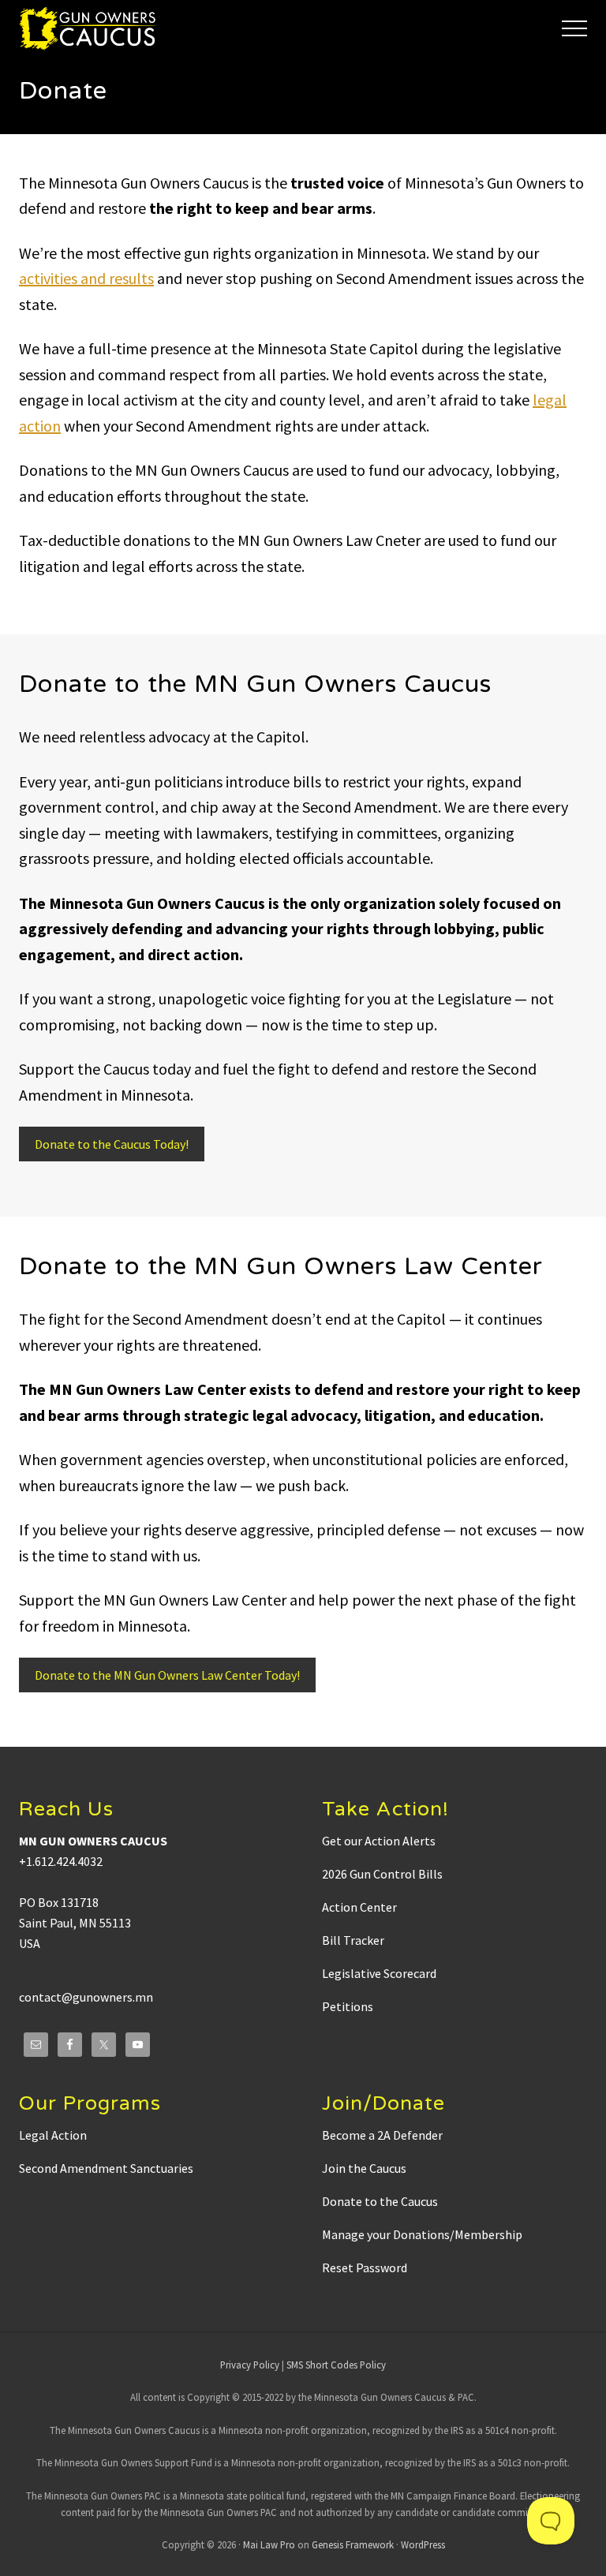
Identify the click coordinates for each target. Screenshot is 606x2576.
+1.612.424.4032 (61, 1861)
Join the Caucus (364, 2168)
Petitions (348, 2006)
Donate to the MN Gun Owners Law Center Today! (167, 1675)
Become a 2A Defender (382, 2135)
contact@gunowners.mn (86, 1997)
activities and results (86, 278)
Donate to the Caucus (380, 2201)
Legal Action (53, 2135)
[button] (574, 28)
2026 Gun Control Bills (382, 1874)
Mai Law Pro (269, 2544)
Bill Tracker (353, 1940)
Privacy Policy (250, 2365)
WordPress (423, 2544)
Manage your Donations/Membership (422, 2234)
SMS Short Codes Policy (336, 2365)
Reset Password (365, 2268)
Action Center (359, 1907)
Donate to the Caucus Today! (112, 1144)
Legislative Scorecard (379, 1973)
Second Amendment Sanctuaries (106, 2168)
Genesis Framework (353, 2544)
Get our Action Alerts (379, 1841)
